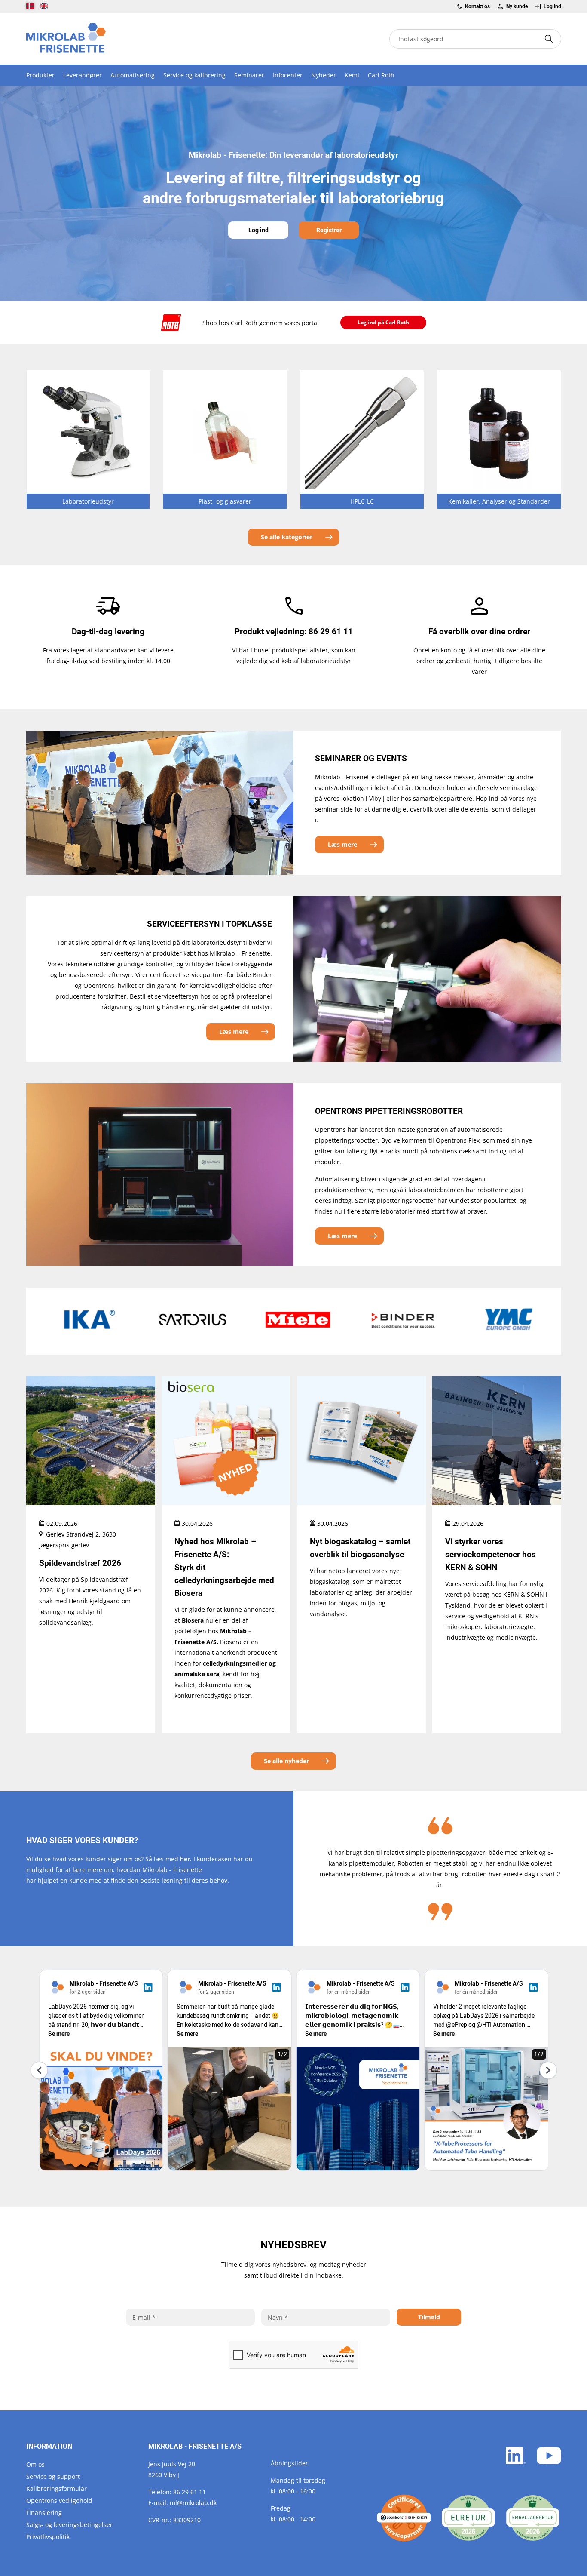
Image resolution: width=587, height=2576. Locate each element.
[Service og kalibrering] (404, 2518)
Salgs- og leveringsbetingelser (69, 2525)
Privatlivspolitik (48, 2537)
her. (186, 1859)
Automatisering (133, 75)
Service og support (53, 2476)
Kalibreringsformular (57, 2488)
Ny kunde (517, 6)
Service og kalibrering (194, 75)
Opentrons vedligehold (59, 2501)
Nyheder (324, 75)
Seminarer (249, 75)
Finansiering (44, 2513)
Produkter (40, 75)
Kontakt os (477, 6)
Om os (35, 2464)
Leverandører (83, 75)
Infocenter (288, 75)
